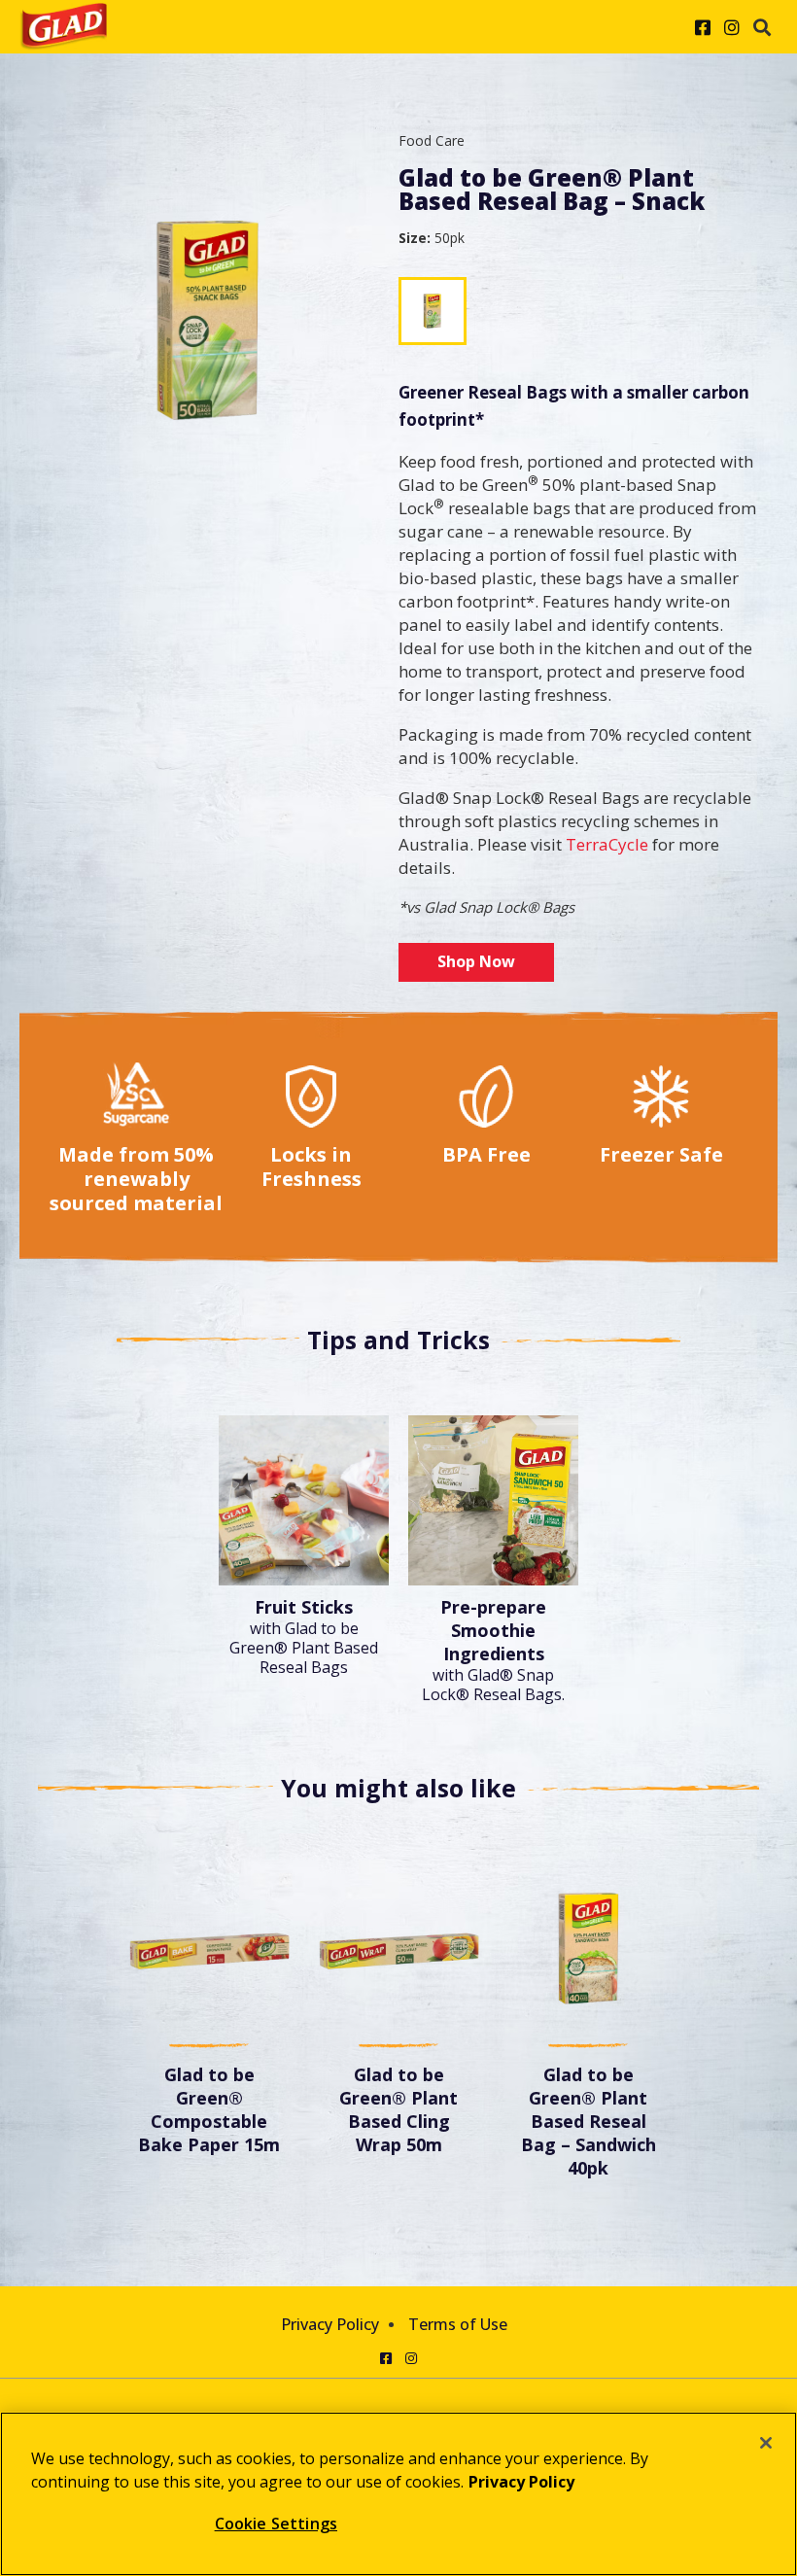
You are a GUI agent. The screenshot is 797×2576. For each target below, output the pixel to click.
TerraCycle (607, 844)
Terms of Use (458, 2324)
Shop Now (476, 961)
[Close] (766, 2443)
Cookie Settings (276, 2524)
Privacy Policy (330, 2324)
